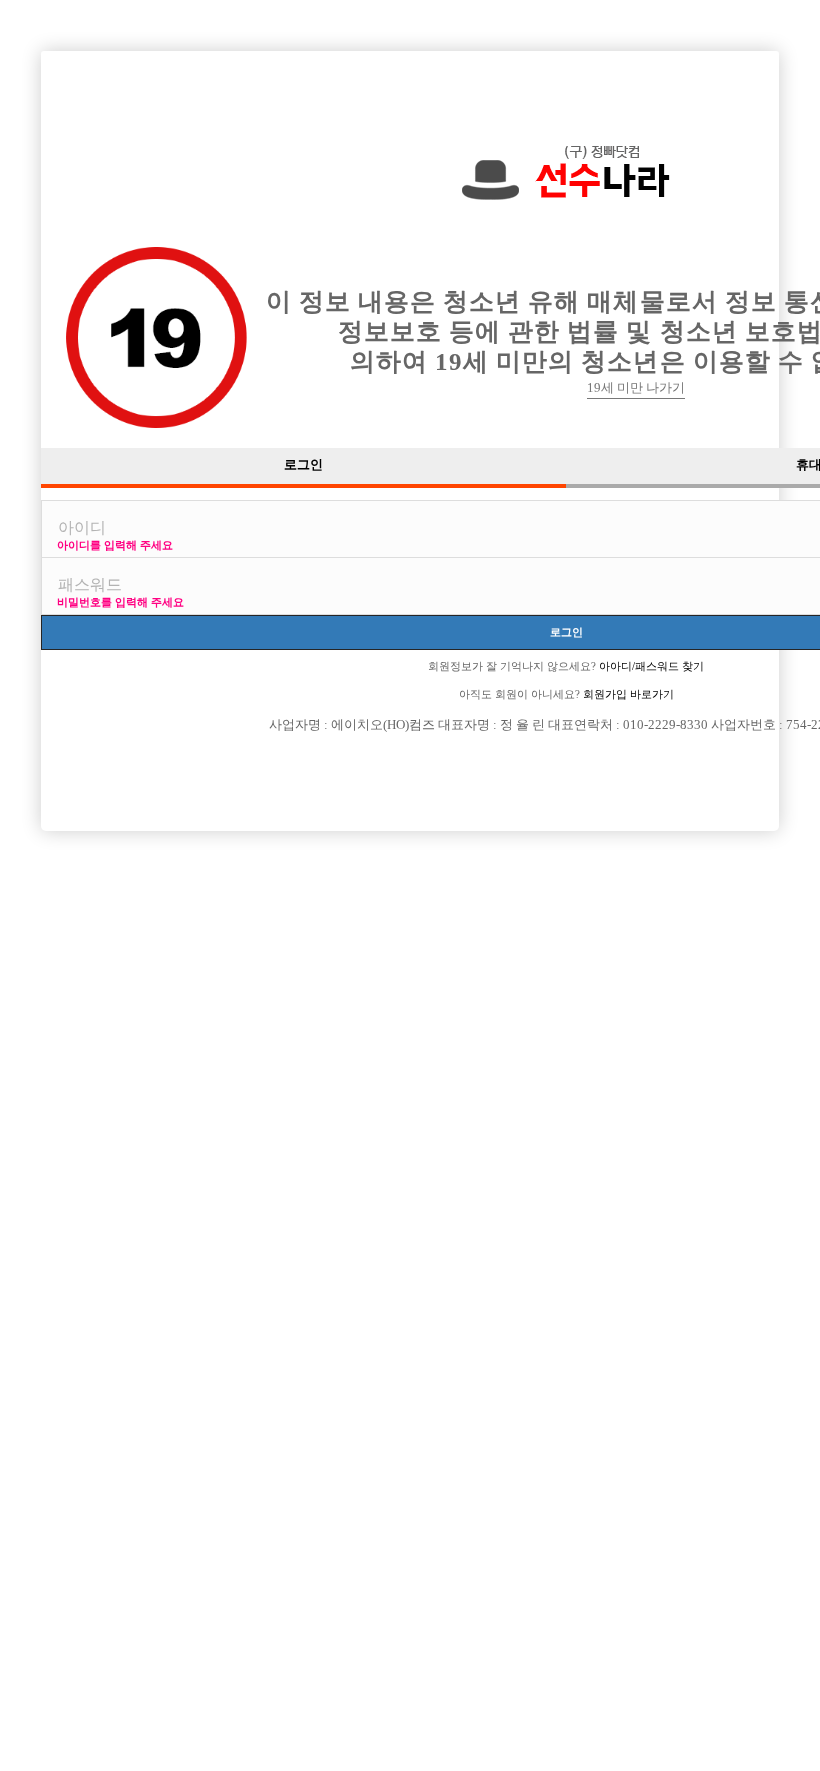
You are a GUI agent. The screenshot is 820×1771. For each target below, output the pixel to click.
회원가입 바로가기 (627, 694)
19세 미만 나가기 (636, 388)
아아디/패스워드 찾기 (650, 666)
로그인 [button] (303, 465)
